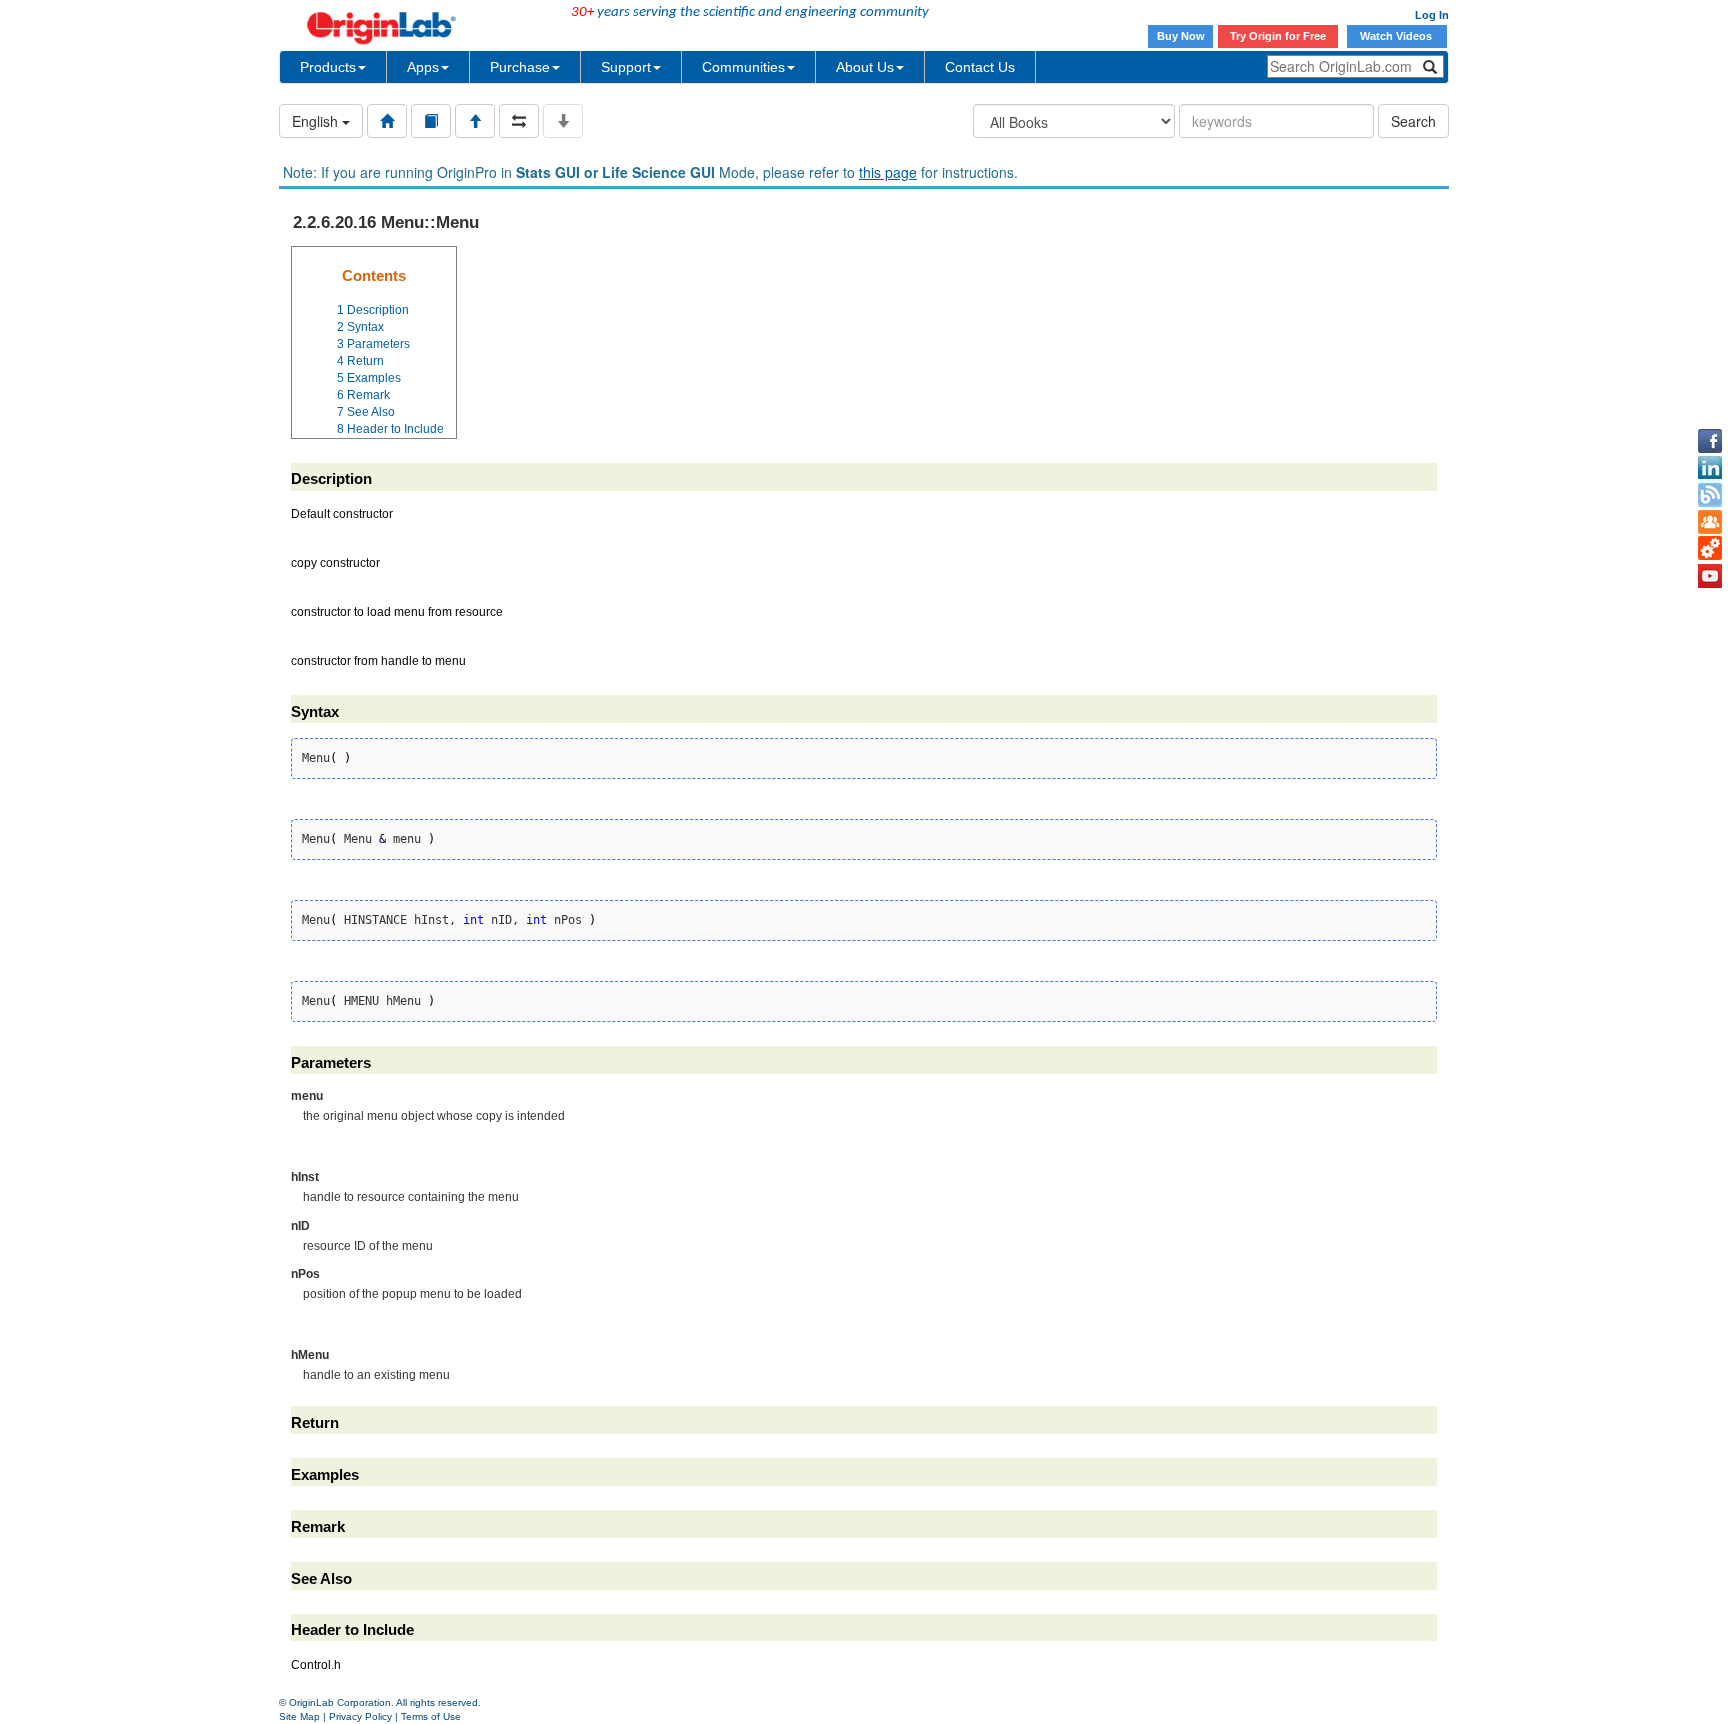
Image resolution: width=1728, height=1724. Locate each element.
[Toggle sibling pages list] (519, 121)
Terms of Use (431, 1716)
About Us (865, 67)
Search (1413, 121)
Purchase (520, 67)
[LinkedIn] (1710, 468)
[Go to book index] (431, 121)
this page (888, 172)
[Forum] (1710, 522)
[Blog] (1710, 495)
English (317, 121)
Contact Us (980, 67)
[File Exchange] (1710, 549)
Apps (423, 67)
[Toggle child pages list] (563, 121)
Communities (743, 67)
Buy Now (1181, 36)
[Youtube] (1710, 576)
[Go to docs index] (387, 121)
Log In (1432, 15)
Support (626, 67)
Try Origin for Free (1278, 36)
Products (328, 67)
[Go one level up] (475, 121)
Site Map (299, 1716)
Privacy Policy (360, 1716)
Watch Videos (1397, 36)
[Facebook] (1710, 441)
